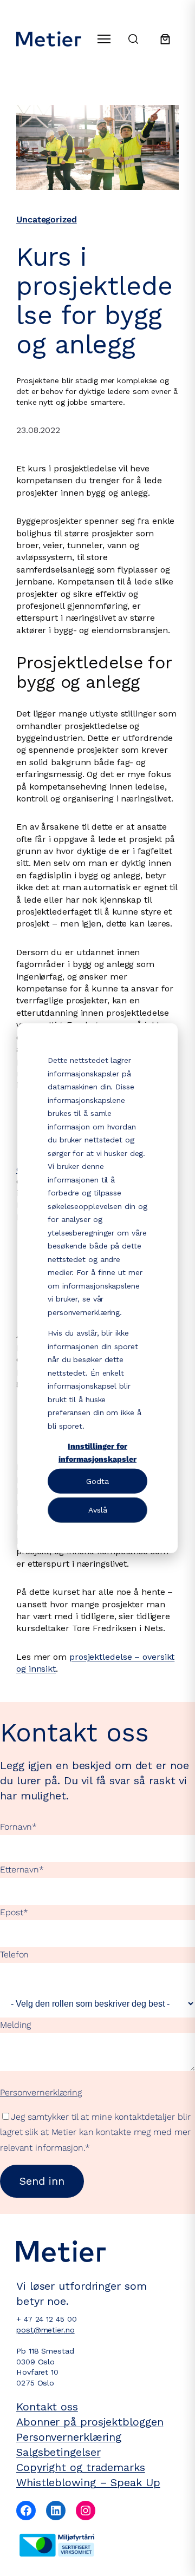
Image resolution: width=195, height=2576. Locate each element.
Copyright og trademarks (81, 2467)
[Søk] (133, 39)
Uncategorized (47, 219)
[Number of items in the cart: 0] (165, 39)
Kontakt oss (47, 2407)
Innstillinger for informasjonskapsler (97, 1452)
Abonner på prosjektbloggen (90, 2422)
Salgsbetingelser (58, 2452)
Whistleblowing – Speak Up (88, 2482)
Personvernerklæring (41, 2092)
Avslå (98, 1510)
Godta (97, 1481)
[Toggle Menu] (104, 39)
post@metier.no (45, 2330)
